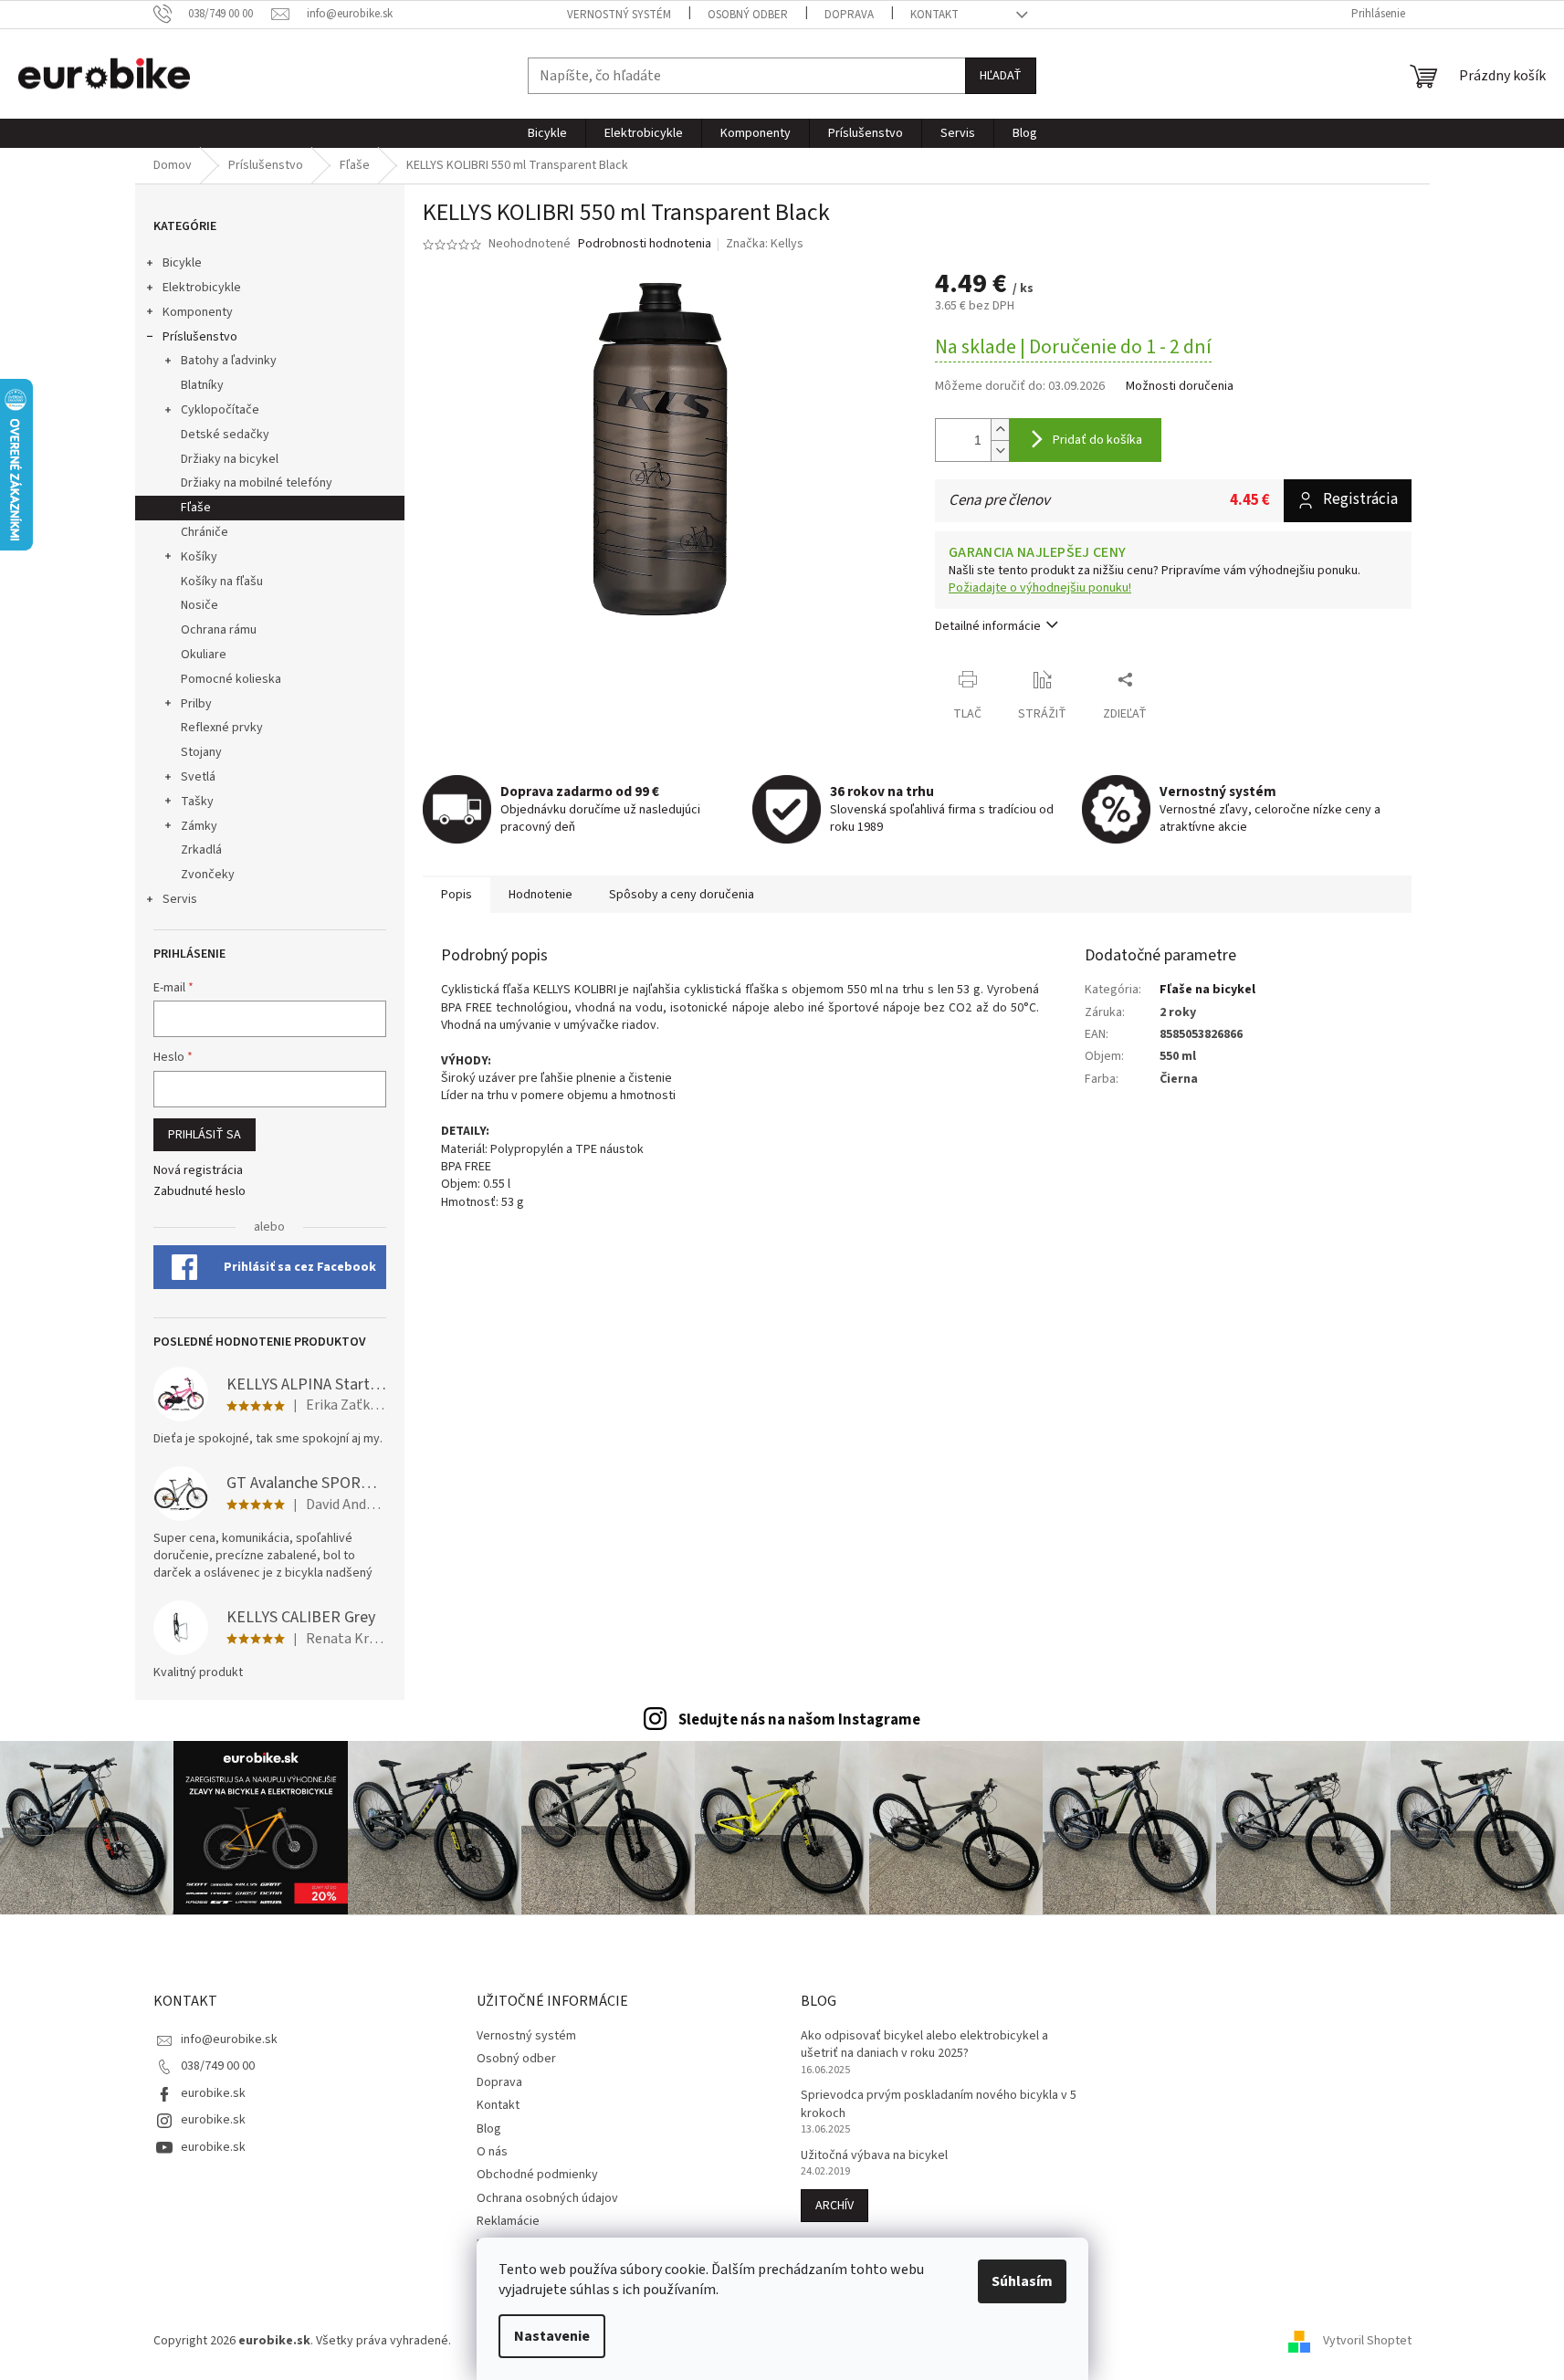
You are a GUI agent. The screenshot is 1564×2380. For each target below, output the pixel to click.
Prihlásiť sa (205, 1135)
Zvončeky (208, 875)
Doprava (849, 15)
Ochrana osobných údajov (547, 2198)
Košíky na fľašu (222, 582)
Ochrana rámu (219, 630)
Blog (489, 2129)
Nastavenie (552, 2336)
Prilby (196, 704)
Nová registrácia (198, 1171)
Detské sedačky (225, 435)
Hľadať (1001, 76)
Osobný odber (748, 15)
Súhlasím (1022, 2281)
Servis (180, 899)
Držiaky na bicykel (230, 459)
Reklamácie (508, 2221)
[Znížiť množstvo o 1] (1000, 451)
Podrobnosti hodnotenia (645, 244)
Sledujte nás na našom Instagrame (799, 1720)
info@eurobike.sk (229, 2039)
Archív (834, 2206)
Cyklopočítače (220, 410)
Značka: (765, 244)
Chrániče (205, 532)
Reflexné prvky (222, 728)
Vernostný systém (619, 15)
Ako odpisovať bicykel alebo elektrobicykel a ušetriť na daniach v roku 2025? (924, 2045)
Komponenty (198, 312)
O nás (492, 2152)
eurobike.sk (213, 2093)
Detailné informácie (988, 626)
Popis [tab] (457, 895)
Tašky (197, 802)
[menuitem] (547, 133)
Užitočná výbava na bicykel (874, 2156)
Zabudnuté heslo (199, 1192)
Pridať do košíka (1097, 440)
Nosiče (199, 605)
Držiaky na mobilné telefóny (257, 483)
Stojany (201, 752)
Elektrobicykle (202, 288)
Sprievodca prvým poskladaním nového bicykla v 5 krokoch (939, 2104)
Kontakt (934, 15)
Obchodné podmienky (537, 2175)
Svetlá (198, 777)
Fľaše (196, 508)
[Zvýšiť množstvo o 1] (1000, 430)
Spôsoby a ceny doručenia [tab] (682, 895)
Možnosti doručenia (1180, 387)
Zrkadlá (201, 850)
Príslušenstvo (200, 337)
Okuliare (204, 655)
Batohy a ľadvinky (229, 361)
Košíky (199, 557)
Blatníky (202, 385)
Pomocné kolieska (231, 679)
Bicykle (182, 263)
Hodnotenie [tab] (541, 895)
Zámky (199, 826)
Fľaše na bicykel (1207, 990)
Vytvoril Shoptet (1367, 2341)
